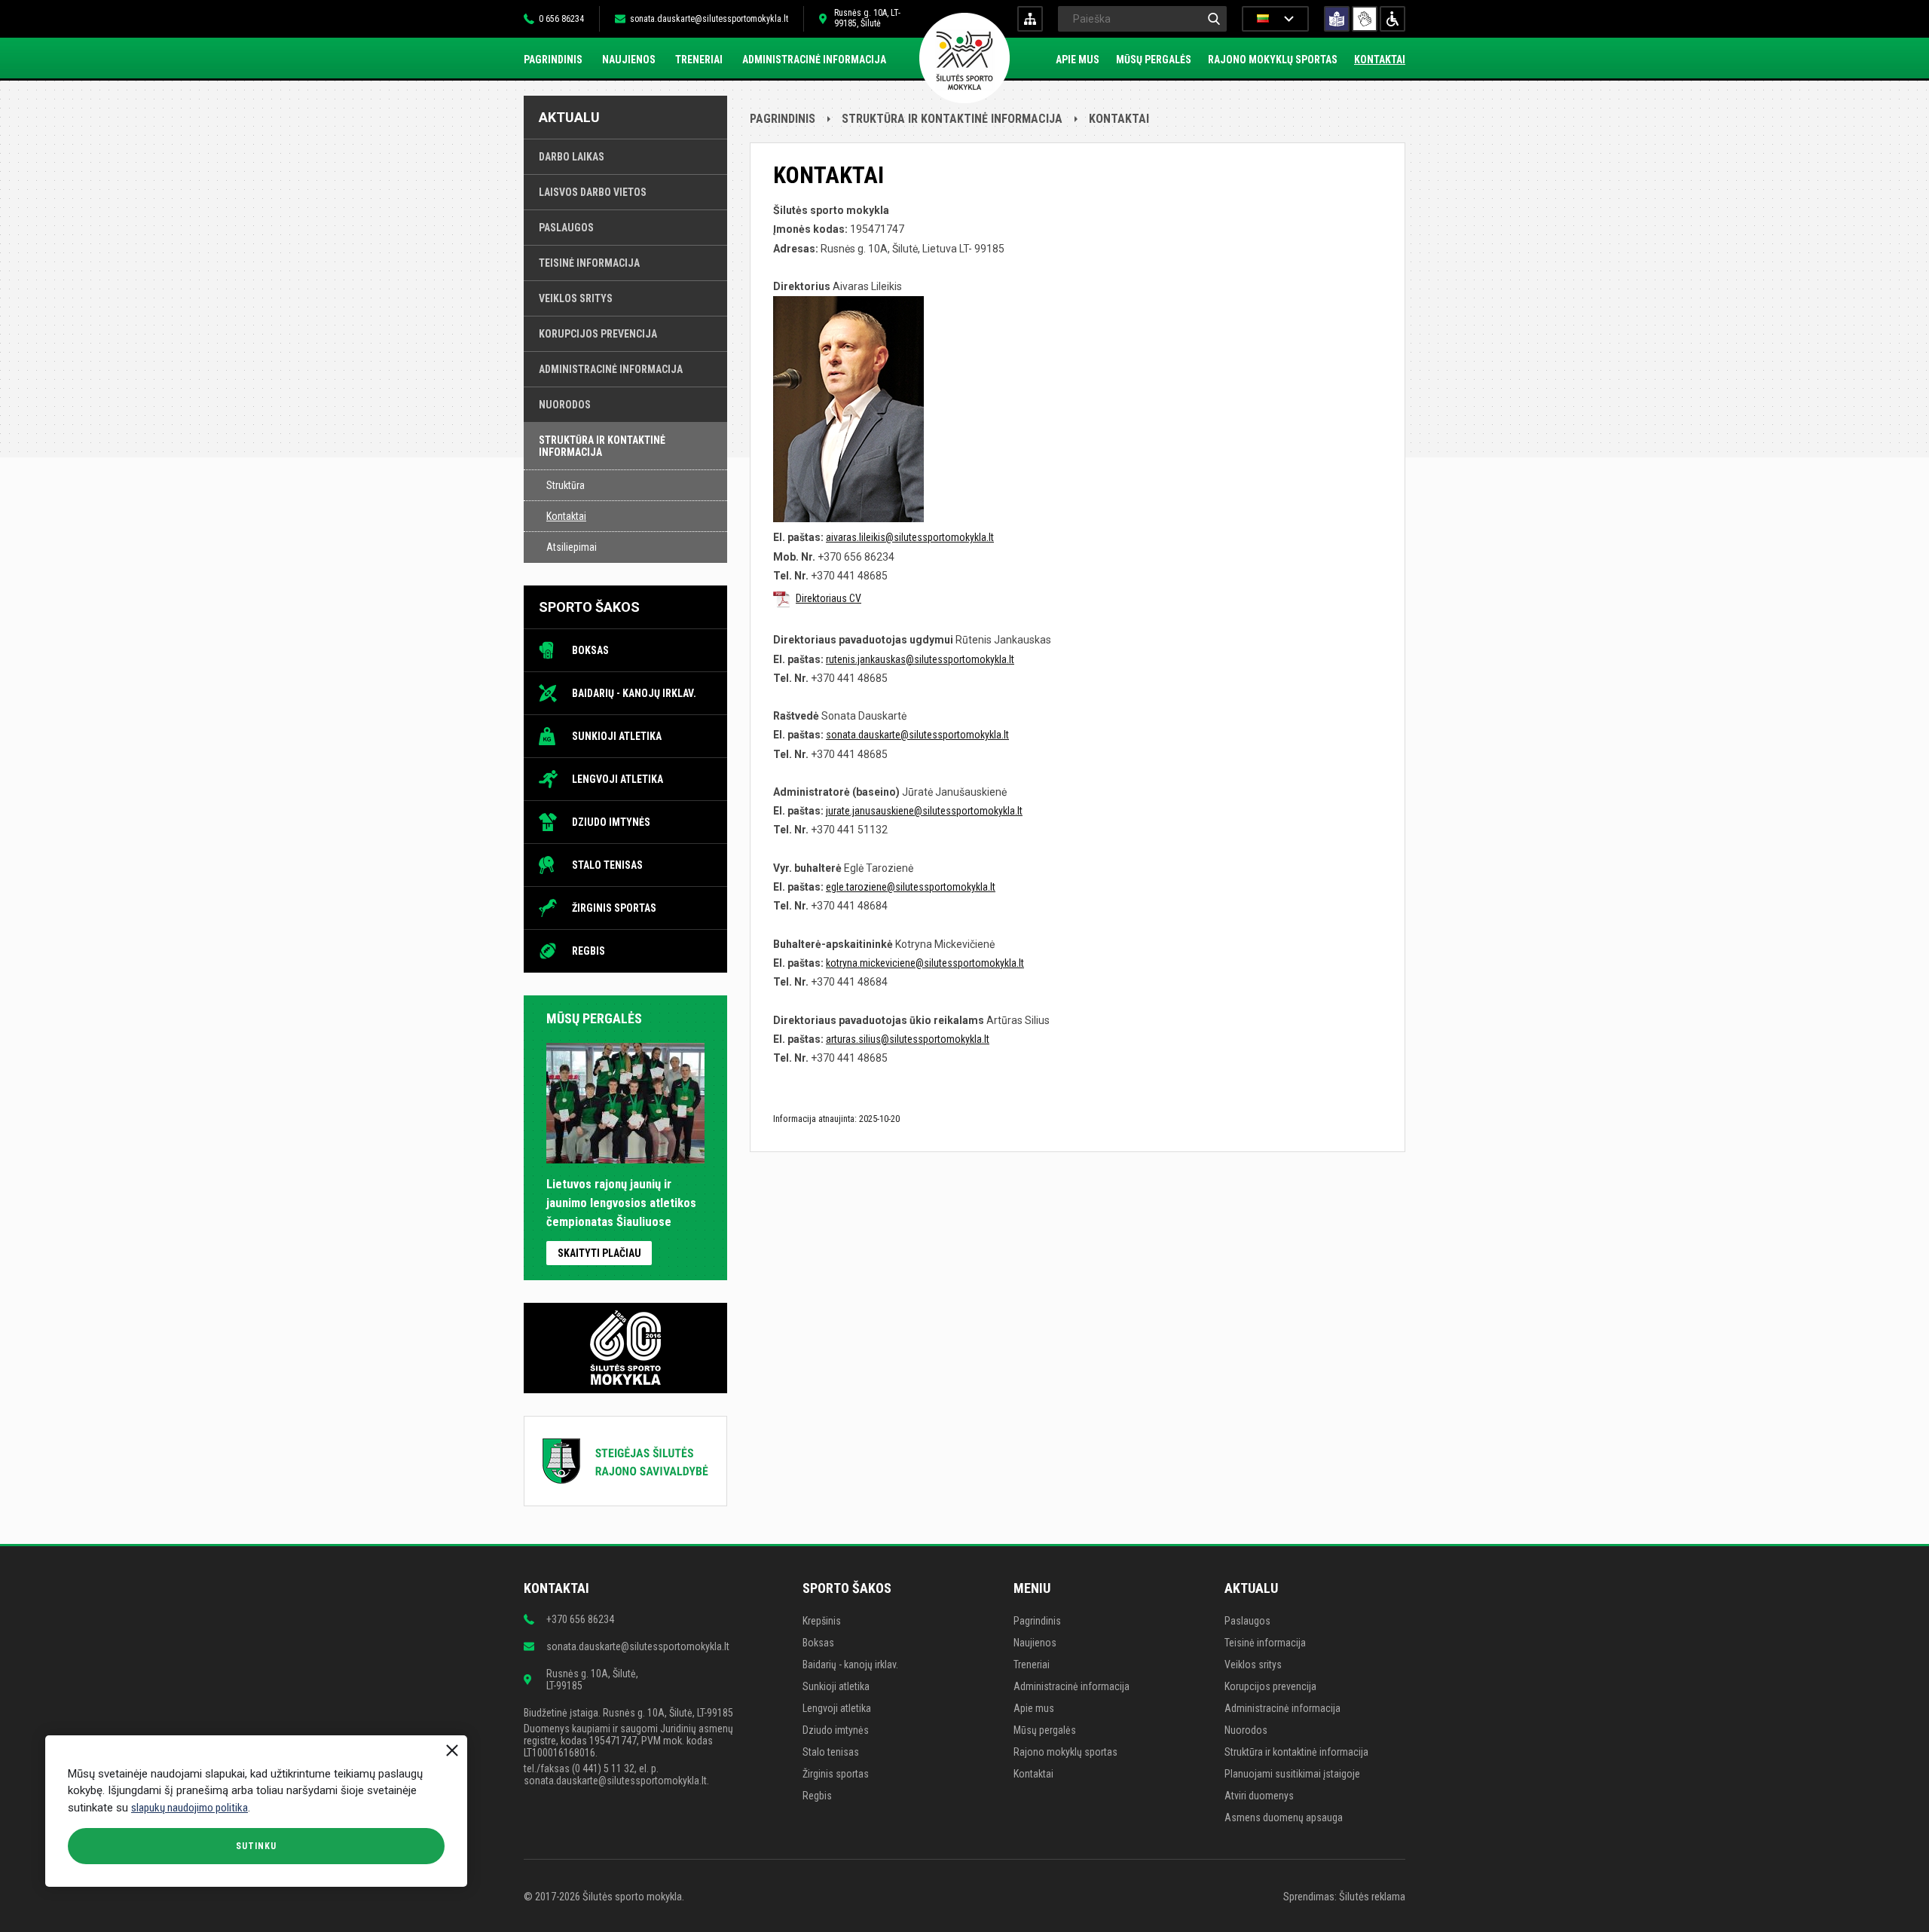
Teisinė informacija (589, 263)
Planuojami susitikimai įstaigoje (1292, 1774)
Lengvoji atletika (618, 779)
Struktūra (566, 485)
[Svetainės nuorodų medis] (1030, 19)
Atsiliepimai (572, 547)
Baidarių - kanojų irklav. (634, 693)
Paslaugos (566, 228)
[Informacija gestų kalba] (1365, 19)
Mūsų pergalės (1154, 60)
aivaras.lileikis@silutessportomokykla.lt (910, 537)
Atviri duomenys (1259, 1796)
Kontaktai (1380, 60)
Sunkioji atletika (617, 736)
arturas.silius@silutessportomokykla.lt (908, 1039)
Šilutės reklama (1372, 1897)
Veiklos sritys (576, 298)
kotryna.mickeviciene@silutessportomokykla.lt (925, 963)
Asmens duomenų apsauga (1284, 1817)
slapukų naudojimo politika (190, 1808)
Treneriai (699, 60)
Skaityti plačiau (599, 1253)
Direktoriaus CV (828, 598)
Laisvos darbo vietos (593, 192)
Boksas (590, 650)
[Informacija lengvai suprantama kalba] (1337, 19)
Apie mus (1078, 60)
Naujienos (629, 60)
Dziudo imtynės (611, 822)
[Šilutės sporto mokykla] (964, 60)
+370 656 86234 (580, 1619)
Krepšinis (822, 1621)
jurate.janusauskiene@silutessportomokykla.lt (924, 811)
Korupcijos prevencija (598, 334)
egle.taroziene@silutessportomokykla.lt (911, 887)
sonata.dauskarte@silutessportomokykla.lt (709, 19)
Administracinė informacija (814, 60)
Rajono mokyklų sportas (1273, 60)
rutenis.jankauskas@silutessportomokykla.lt (920, 659)
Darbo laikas (572, 157)
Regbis (588, 951)
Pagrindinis (553, 60)
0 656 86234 (561, 19)
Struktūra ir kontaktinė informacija (602, 446)
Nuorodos (565, 405)
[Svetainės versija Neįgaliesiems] (1392, 19)
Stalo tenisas (607, 865)
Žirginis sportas (614, 908)
